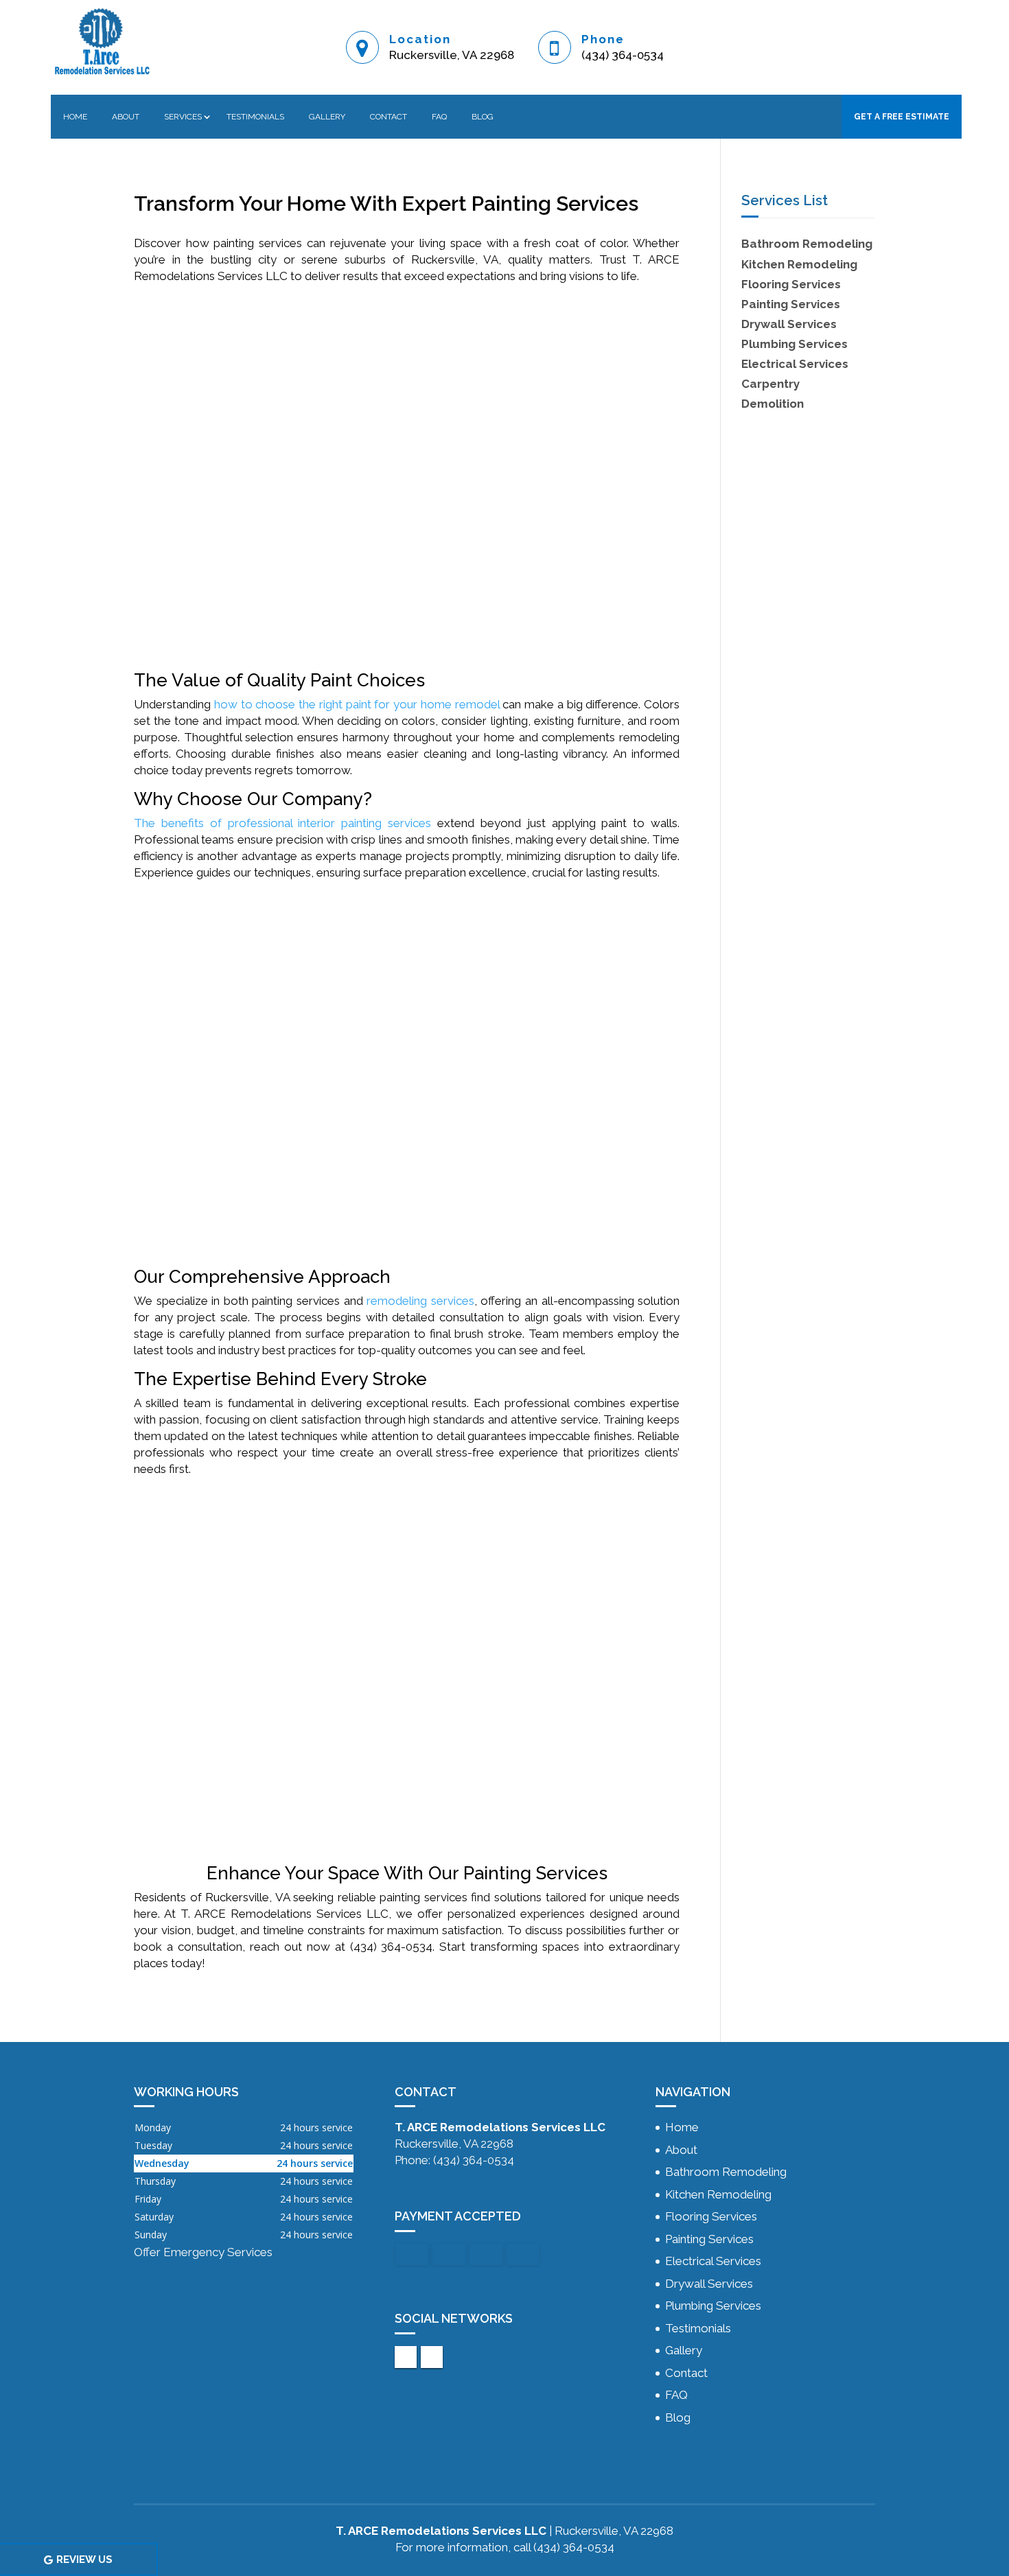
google (432, 2357)
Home (75, 117)
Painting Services (709, 2239)
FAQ (439, 117)
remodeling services (420, 1301)
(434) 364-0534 (623, 55)
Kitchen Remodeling (718, 2194)
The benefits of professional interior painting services (282, 823)
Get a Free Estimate (902, 117)
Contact (388, 117)
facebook (406, 2357)
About (126, 117)
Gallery (327, 117)
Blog (483, 117)
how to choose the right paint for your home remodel (357, 704)
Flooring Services (711, 2216)
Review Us (84, 2560)
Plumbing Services (713, 2306)
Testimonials (255, 117)
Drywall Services (709, 2284)
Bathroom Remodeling (726, 2172)
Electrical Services (713, 2261)
